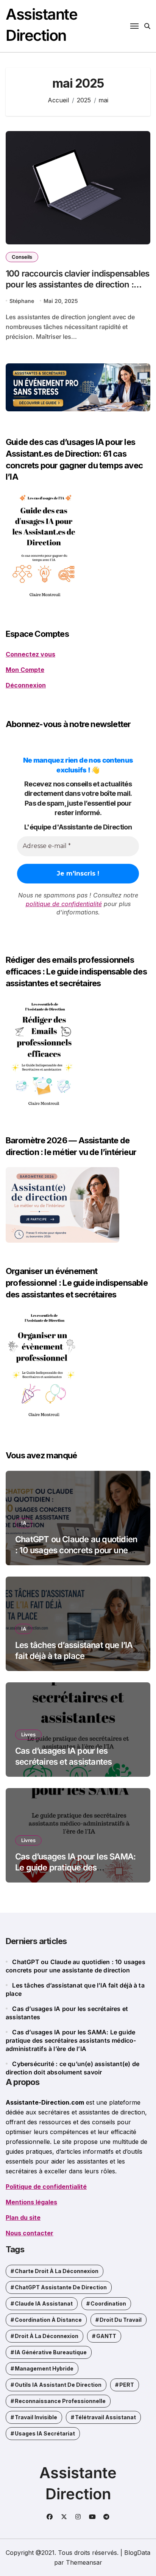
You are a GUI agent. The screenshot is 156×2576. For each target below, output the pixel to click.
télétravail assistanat (105, 2417)
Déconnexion (26, 685)
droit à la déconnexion (47, 2336)
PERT (127, 2385)
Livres (28, 1734)
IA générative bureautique (51, 2352)
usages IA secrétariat (45, 2433)
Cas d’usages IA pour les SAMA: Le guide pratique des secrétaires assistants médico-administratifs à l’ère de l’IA (71, 2040)
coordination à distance (48, 2320)
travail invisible (36, 2417)
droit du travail (121, 2320)
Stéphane (22, 301)
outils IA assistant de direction (58, 2385)
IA (24, 1523)
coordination (108, 2303)
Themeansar (84, 2562)
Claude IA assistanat (44, 2303)
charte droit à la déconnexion (57, 2271)
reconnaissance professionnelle (60, 2401)
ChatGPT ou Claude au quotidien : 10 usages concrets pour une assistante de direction (76, 1550)
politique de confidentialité (64, 904)
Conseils (22, 257)
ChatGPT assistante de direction (61, 2287)
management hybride (44, 2368)
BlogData (137, 2553)
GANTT (106, 2336)
